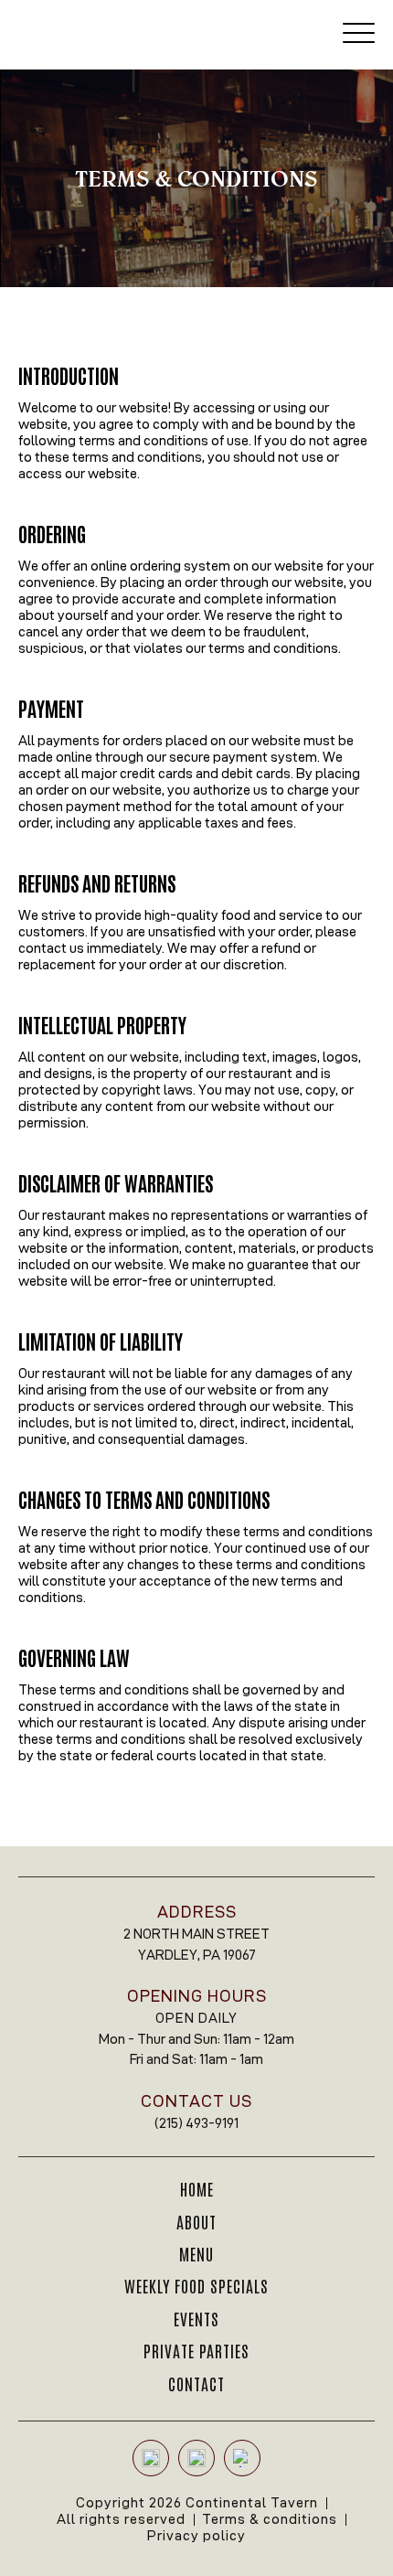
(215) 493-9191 (196, 2123)
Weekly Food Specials (196, 2285)
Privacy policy (196, 2535)
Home (197, 2188)
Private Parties (196, 2350)
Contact (196, 2383)
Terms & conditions (270, 2519)
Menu (196, 2253)
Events (196, 2318)
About (196, 2221)
